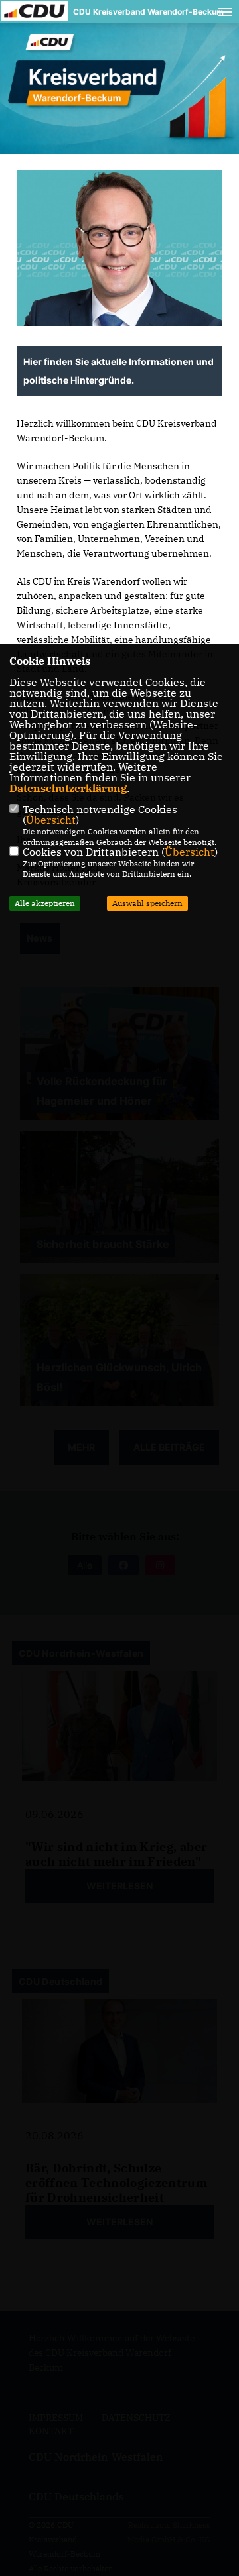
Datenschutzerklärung (68, 788)
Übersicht (51, 820)
